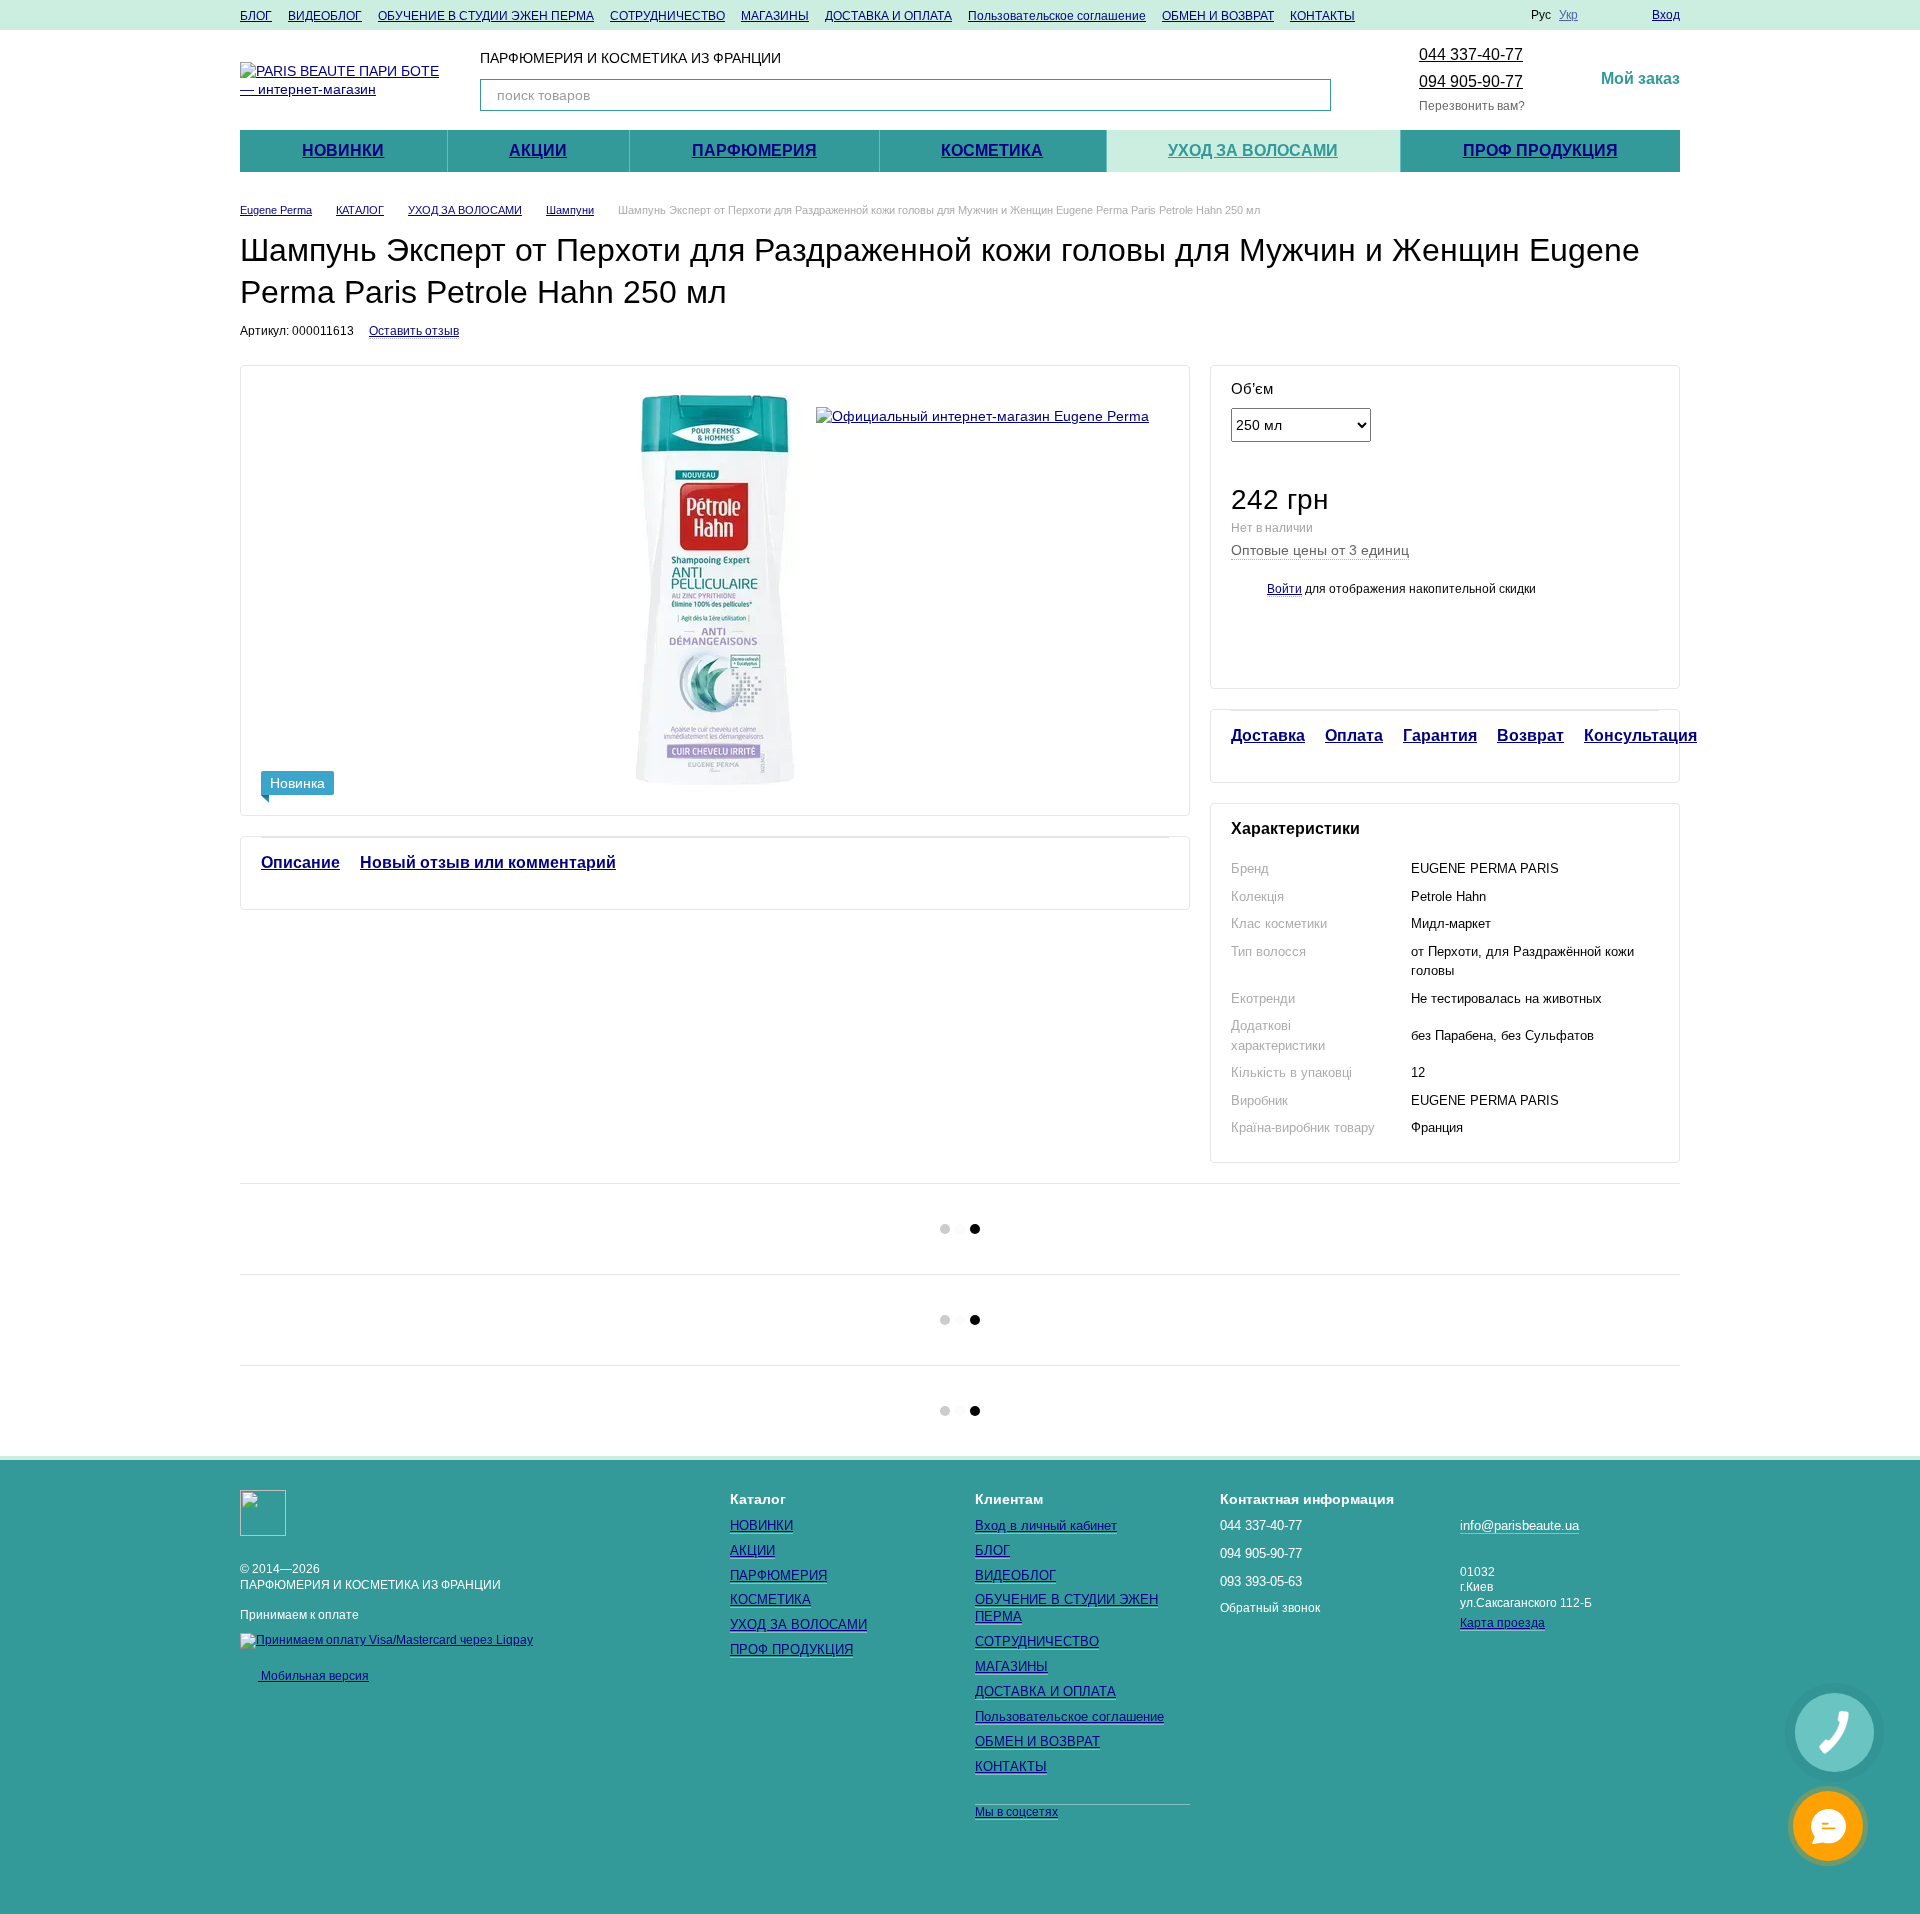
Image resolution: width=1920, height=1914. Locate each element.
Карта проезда (1502, 1623)
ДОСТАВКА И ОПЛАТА (888, 16)
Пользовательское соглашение (1057, 16)
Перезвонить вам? (1472, 106)
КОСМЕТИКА (992, 150)
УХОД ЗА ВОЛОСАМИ (1253, 150)
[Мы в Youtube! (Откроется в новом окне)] (1455, 15)
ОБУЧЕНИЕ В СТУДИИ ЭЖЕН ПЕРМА (486, 16)
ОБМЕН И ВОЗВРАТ (1218, 16)
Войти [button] (1284, 589)
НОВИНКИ (343, 150)
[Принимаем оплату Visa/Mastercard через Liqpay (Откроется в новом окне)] (386, 1640)
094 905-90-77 (1471, 81)
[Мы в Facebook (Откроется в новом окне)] (1407, 15)
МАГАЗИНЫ (775, 16)
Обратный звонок (1270, 1608)
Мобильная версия (313, 1676)
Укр (1568, 15)
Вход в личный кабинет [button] (1046, 1525)
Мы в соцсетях (1016, 1812)
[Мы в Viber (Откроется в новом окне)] (1503, 15)
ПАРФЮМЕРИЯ (754, 150)
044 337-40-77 (1471, 54)
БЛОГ (256, 16)
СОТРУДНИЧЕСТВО (667, 16)
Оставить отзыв (414, 331)
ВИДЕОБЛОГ (325, 16)
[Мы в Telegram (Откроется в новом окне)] (1479, 15)
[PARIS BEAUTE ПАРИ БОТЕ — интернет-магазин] (263, 1512)
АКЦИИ (538, 150)
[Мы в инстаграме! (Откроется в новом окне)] (1431, 15)
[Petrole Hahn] (982, 415)
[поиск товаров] (1315, 95)
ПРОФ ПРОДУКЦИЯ (1540, 150)
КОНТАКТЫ (1322, 16)
